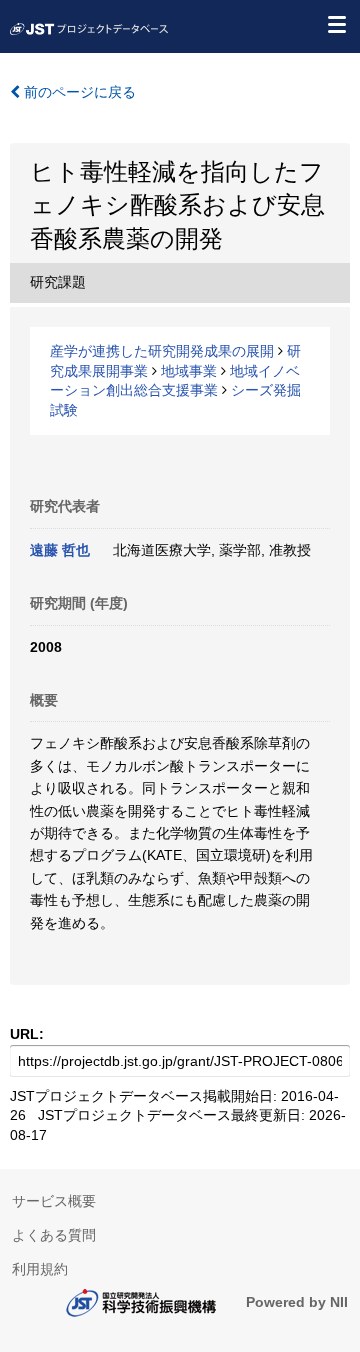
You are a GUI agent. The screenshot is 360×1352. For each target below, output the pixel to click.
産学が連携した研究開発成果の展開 (162, 351)
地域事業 (189, 371)
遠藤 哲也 (60, 550)
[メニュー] (336, 24)
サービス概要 (54, 1201)
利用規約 (40, 1269)
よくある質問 (54, 1235)
